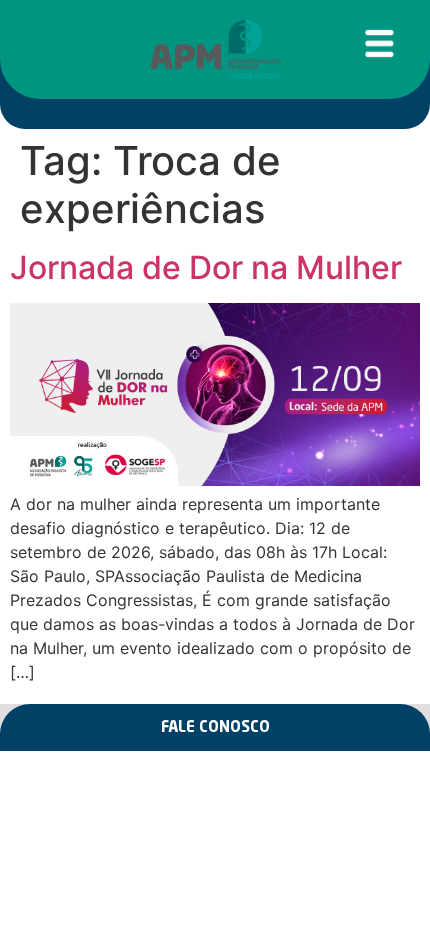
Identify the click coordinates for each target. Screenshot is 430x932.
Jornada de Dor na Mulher (206, 267)
